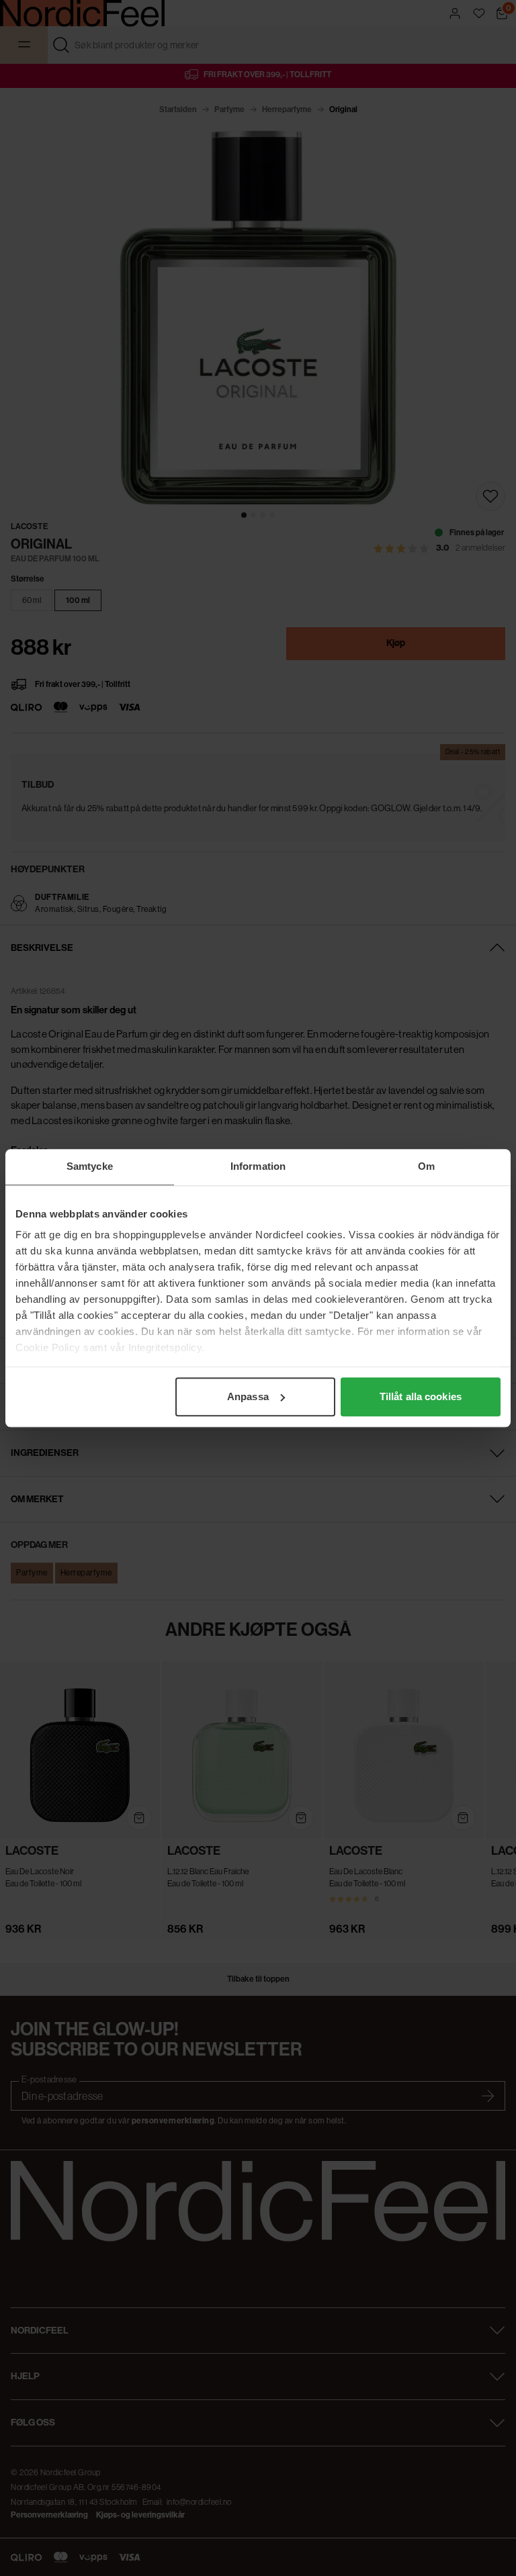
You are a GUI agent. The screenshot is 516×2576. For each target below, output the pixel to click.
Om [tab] (426, 1166)
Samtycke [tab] (90, 1166)
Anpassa (248, 1396)
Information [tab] (258, 1166)
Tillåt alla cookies (421, 1396)
